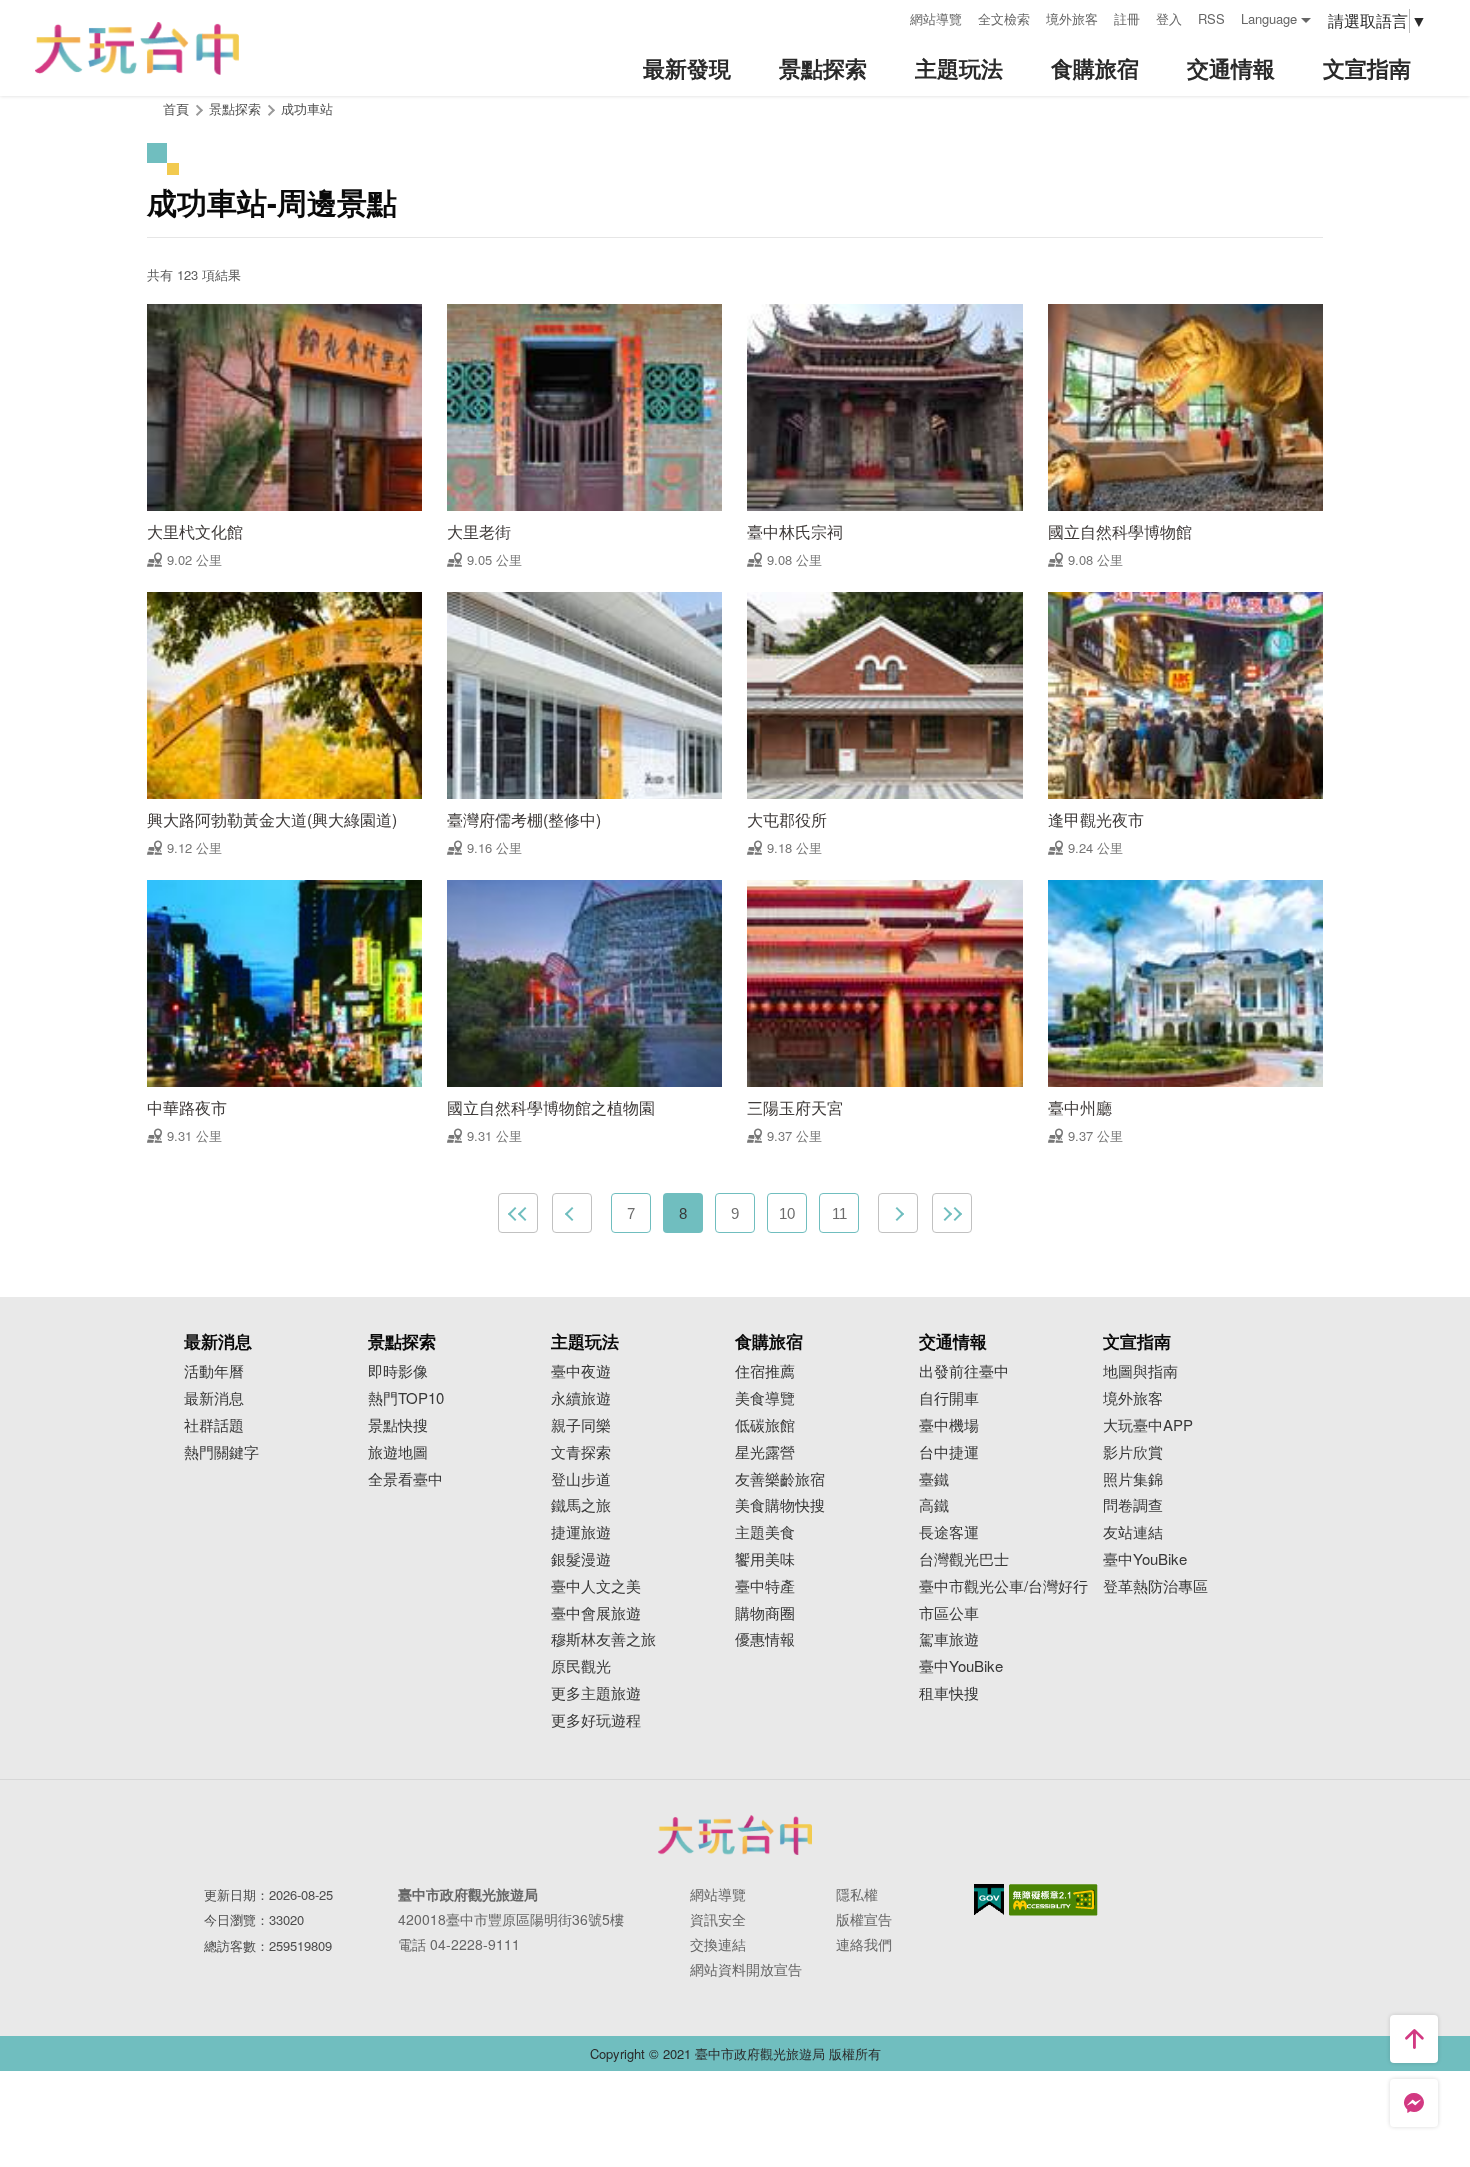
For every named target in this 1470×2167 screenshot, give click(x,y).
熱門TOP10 (406, 1398)
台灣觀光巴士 (964, 1559)
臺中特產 (765, 1586)
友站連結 (1133, 1532)
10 (787, 1213)
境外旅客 (1072, 18)
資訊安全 (718, 1919)
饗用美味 (765, 1559)
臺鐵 (934, 1479)
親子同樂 (581, 1425)
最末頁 (952, 1213)
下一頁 (898, 1213)
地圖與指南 (1140, 1371)
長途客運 (949, 1532)
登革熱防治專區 (1155, 1586)
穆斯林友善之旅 (603, 1639)
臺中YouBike (961, 1666)
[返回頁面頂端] (1414, 2039)
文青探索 (581, 1452)
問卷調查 (1133, 1505)
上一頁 (572, 1213)
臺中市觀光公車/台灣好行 (1003, 1586)
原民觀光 (581, 1666)
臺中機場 (949, 1425)
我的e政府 (989, 1899)
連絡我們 (864, 1944)
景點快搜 (398, 1425)
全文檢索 (1004, 18)
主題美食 (765, 1532)
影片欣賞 (1133, 1452)
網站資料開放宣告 (746, 1969)
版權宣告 (864, 1919)
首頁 (176, 108)
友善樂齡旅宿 (780, 1479)
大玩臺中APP (1148, 1425)
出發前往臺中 (964, 1371)
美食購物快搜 (780, 1505)
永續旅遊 (581, 1398)
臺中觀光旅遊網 (137, 48)
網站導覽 (936, 18)
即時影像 (398, 1371)
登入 (1169, 18)
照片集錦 (1133, 1479)
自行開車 (949, 1398)
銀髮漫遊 (581, 1559)
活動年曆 (214, 1371)
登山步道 (581, 1479)
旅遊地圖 (398, 1452)
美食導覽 (765, 1398)
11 (839, 1213)
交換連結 (718, 1944)
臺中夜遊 (581, 1371)
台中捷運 (949, 1452)
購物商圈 (765, 1613)
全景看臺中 (405, 1479)
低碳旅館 (765, 1425)
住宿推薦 (765, 1371)
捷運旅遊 (581, 1532)
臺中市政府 (735, 1835)
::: (888, 16)
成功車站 (307, 108)
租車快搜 (949, 1693)
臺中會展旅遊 (596, 1613)
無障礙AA (1053, 1900)
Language (1269, 18)
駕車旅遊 (949, 1639)
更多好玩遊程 (596, 1720)
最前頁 (518, 1213)
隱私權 (857, 1894)
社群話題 (214, 1425)
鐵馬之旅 (581, 1505)
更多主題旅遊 (596, 1693)
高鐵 (934, 1505)
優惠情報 (765, 1639)
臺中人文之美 (596, 1586)
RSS (1211, 18)
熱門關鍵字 (221, 1452)
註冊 (1127, 18)
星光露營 (765, 1452)
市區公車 (949, 1613)
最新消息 (214, 1398)
